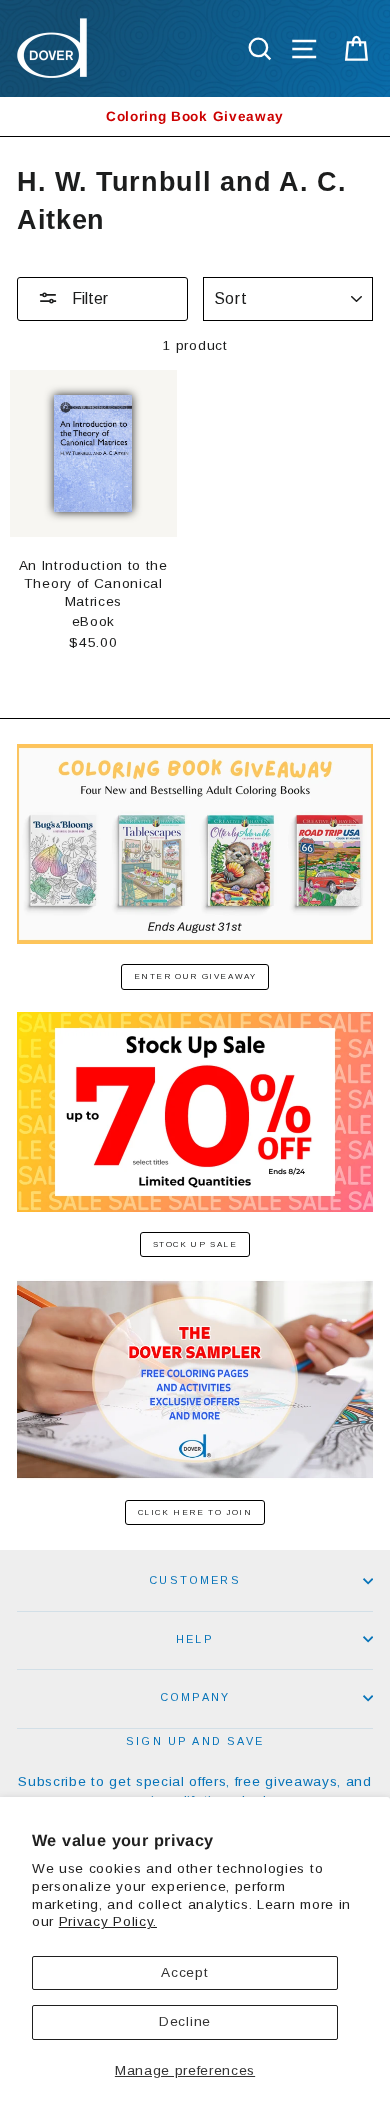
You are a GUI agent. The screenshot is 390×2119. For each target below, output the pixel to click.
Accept (184, 1972)
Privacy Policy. (108, 1921)
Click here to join (195, 1512)
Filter (88, 298)
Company (195, 1697)
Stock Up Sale (195, 1244)
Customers (195, 1580)
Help (195, 1639)
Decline (185, 2021)
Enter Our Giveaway (195, 976)
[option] (195, 116)
